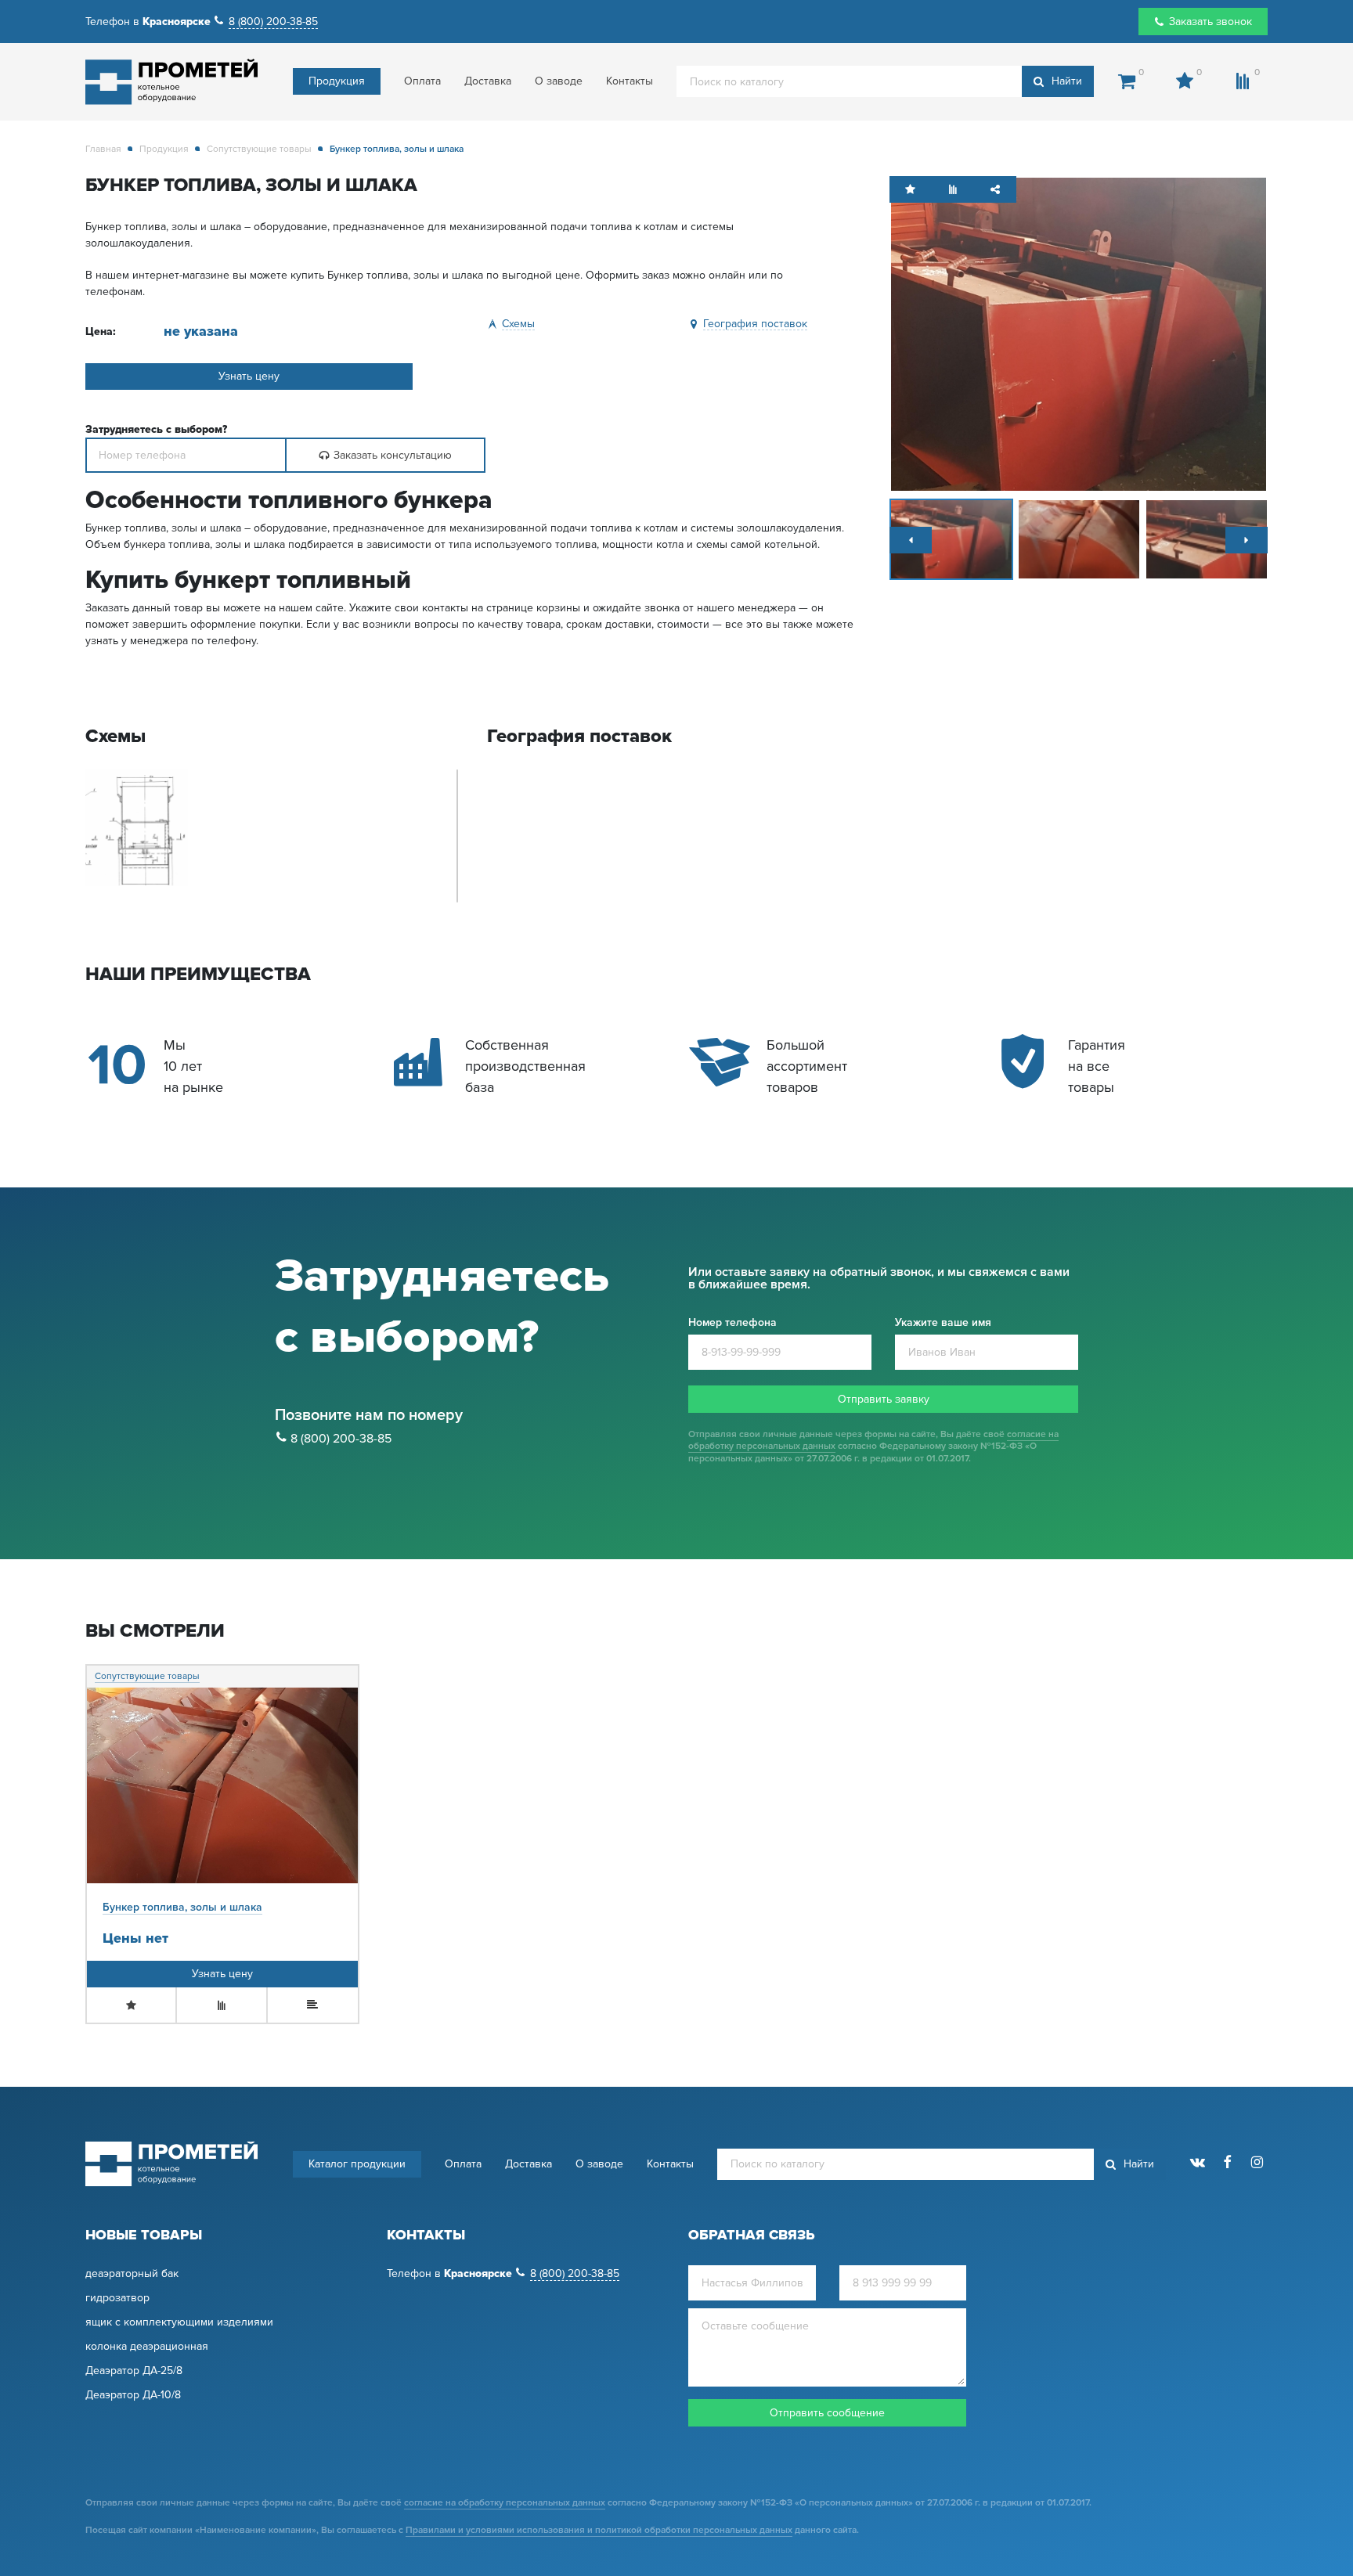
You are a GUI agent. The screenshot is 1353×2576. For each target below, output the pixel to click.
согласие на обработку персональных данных (505, 2503)
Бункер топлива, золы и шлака (182, 1907)
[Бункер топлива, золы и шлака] (1079, 333)
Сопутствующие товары (259, 149)
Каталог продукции (357, 2164)
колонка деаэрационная (147, 2347)
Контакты (630, 81)
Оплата (422, 81)
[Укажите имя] (752, 2283)
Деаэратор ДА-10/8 (133, 2395)
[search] (885, 81)
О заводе (559, 81)
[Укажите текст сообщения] (827, 2350)
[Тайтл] (911, 540)
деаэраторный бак (132, 2274)
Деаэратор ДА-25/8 (134, 2371)
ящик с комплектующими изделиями (179, 2322)
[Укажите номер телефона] (186, 455)
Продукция (337, 81)
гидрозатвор (117, 2298)
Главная (103, 149)
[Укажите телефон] (903, 2283)
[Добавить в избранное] (911, 190)
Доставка (488, 81)
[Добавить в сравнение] (953, 190)
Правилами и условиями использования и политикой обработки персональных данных (599, 2530)
